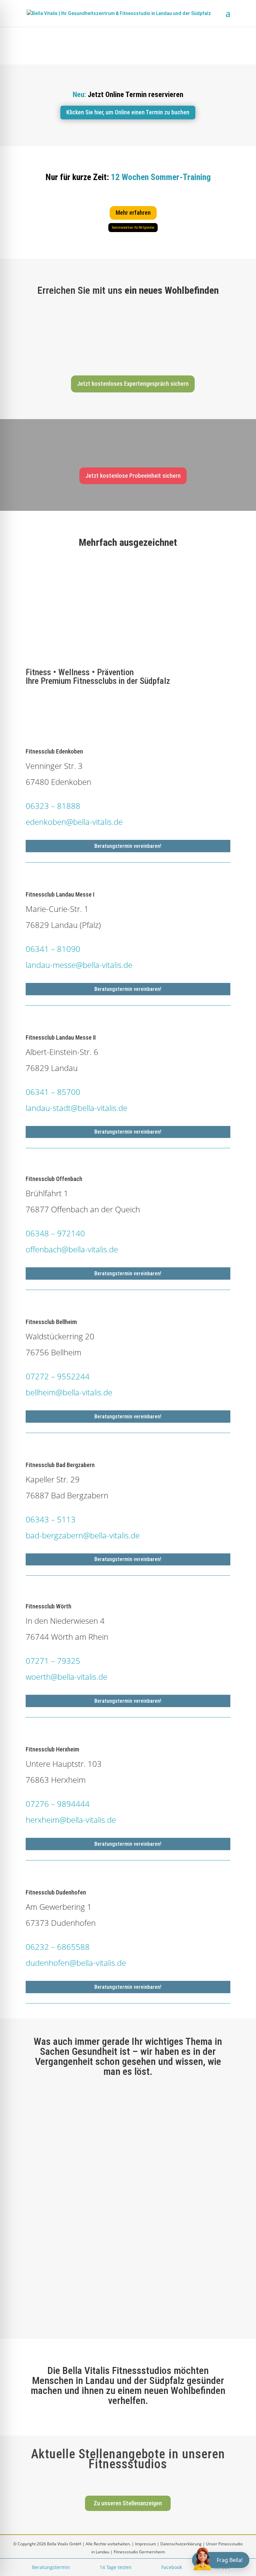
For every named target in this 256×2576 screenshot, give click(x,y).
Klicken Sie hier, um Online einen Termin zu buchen (128, 112)
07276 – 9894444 (58, 1804)
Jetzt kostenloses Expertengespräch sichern (133, 384)
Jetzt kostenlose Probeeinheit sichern (133, 476)
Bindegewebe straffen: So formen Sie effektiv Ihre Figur (101, 2190)
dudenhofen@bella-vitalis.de (76, 1963)
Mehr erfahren (133, 213)
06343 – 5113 (51, 1519)
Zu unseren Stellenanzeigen (128, 2503)
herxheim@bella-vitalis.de (71, 1820)
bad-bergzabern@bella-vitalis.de (83, 1535)
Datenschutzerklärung (181, 2544)
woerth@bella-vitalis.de (66, 1677)
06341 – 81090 (53, 949)
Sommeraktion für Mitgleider (133, 228)
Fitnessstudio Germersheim (139, 2552)
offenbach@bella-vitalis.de (72, 1249)
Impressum (145, 2544)
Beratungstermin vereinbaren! (128, 846)
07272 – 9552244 (58, 1376)
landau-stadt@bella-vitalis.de (76, 1108)
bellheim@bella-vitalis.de (69, 1392)
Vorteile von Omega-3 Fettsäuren (74, 2110)
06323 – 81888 (53, 806)
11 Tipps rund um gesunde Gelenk (74, 2262)
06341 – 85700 (53, 1092)
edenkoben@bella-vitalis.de (74, 822)
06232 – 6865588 (58, 1947)
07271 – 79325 (53, 1661)
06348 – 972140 (55, 1233)
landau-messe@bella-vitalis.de (79, 965)
